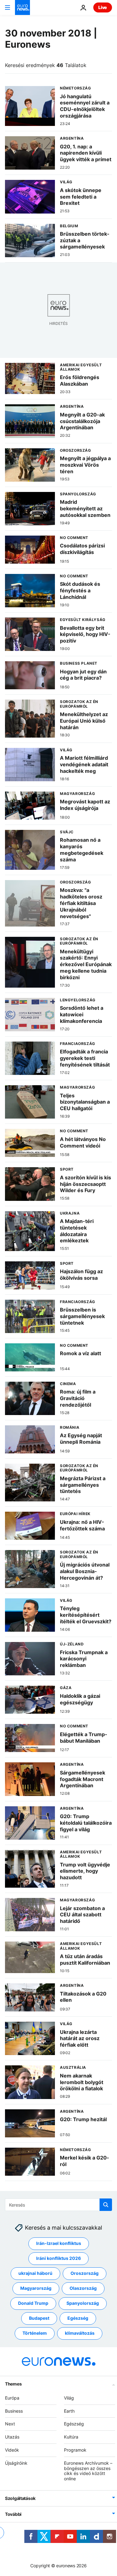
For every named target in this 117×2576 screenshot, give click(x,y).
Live (103, 7)
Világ (69, 2398)
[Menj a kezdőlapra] (22, 7)
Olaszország (83, 2288)
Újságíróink (16, 2463)
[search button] (106, 2205)
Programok (75, 2450)
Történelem (35, 2333)
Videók (12, 2450)
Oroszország (85, 2273)
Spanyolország (83, 2303)
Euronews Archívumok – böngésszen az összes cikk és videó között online (88, 2470)
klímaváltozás (80, 2333)
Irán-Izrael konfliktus (59, 2243)
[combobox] (58, 2205)
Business (14, 2411)
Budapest (39, 2318)
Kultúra (71, 2437)
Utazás (12, 2437)
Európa (12, 2398)
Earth (69, 2411)
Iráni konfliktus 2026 (58, 2258)
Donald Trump (33, 2303)
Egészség (78, 2318)
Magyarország (36, 2288)
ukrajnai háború (35, 2273)
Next (10, 2424)
